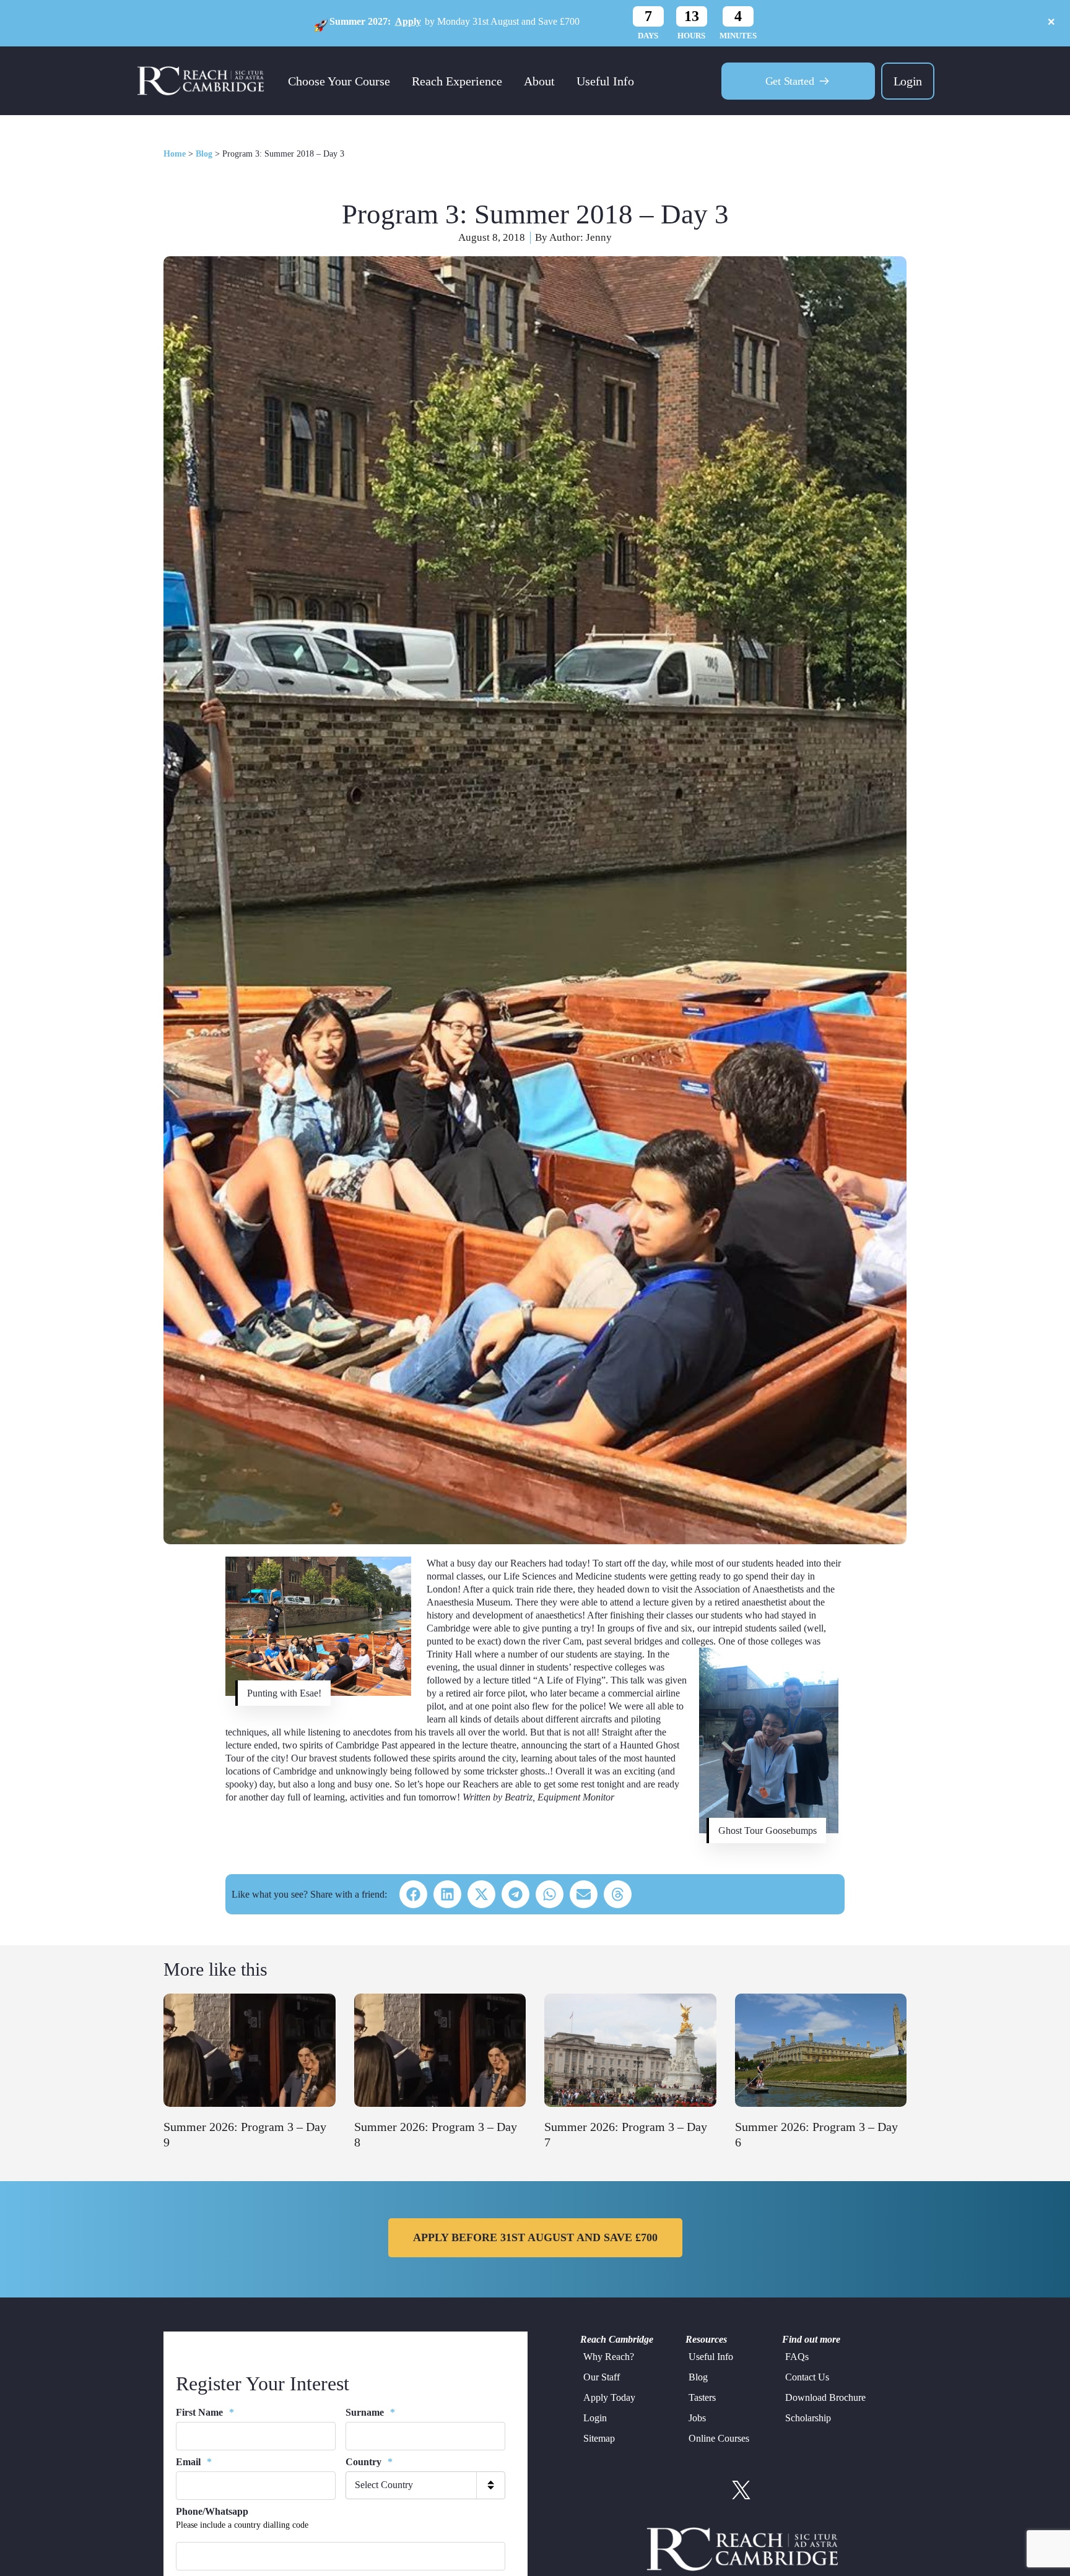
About (539, 81)
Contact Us (807, 2377)
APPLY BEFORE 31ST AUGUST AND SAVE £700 (535, 2237)
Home (175, 154)
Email (194, 2462)
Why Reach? (609, 2357)
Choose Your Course (339, 81)
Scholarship (808, 2418)
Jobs (697, 2418)
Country (369, 2462)
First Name (205, 2412)
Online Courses (719, 2438)
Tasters (702, 2397)
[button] (413, 1894)
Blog (204, 154)
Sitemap (599, 2438)
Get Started (790, 81)
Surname (370, 2412)
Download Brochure (825, 2397)
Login (908, 81)
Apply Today (609, 2397)
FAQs (797, 2357)
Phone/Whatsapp (212, 2511)
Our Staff (602, 2377)
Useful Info (605, 81)
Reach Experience (457, 81)
